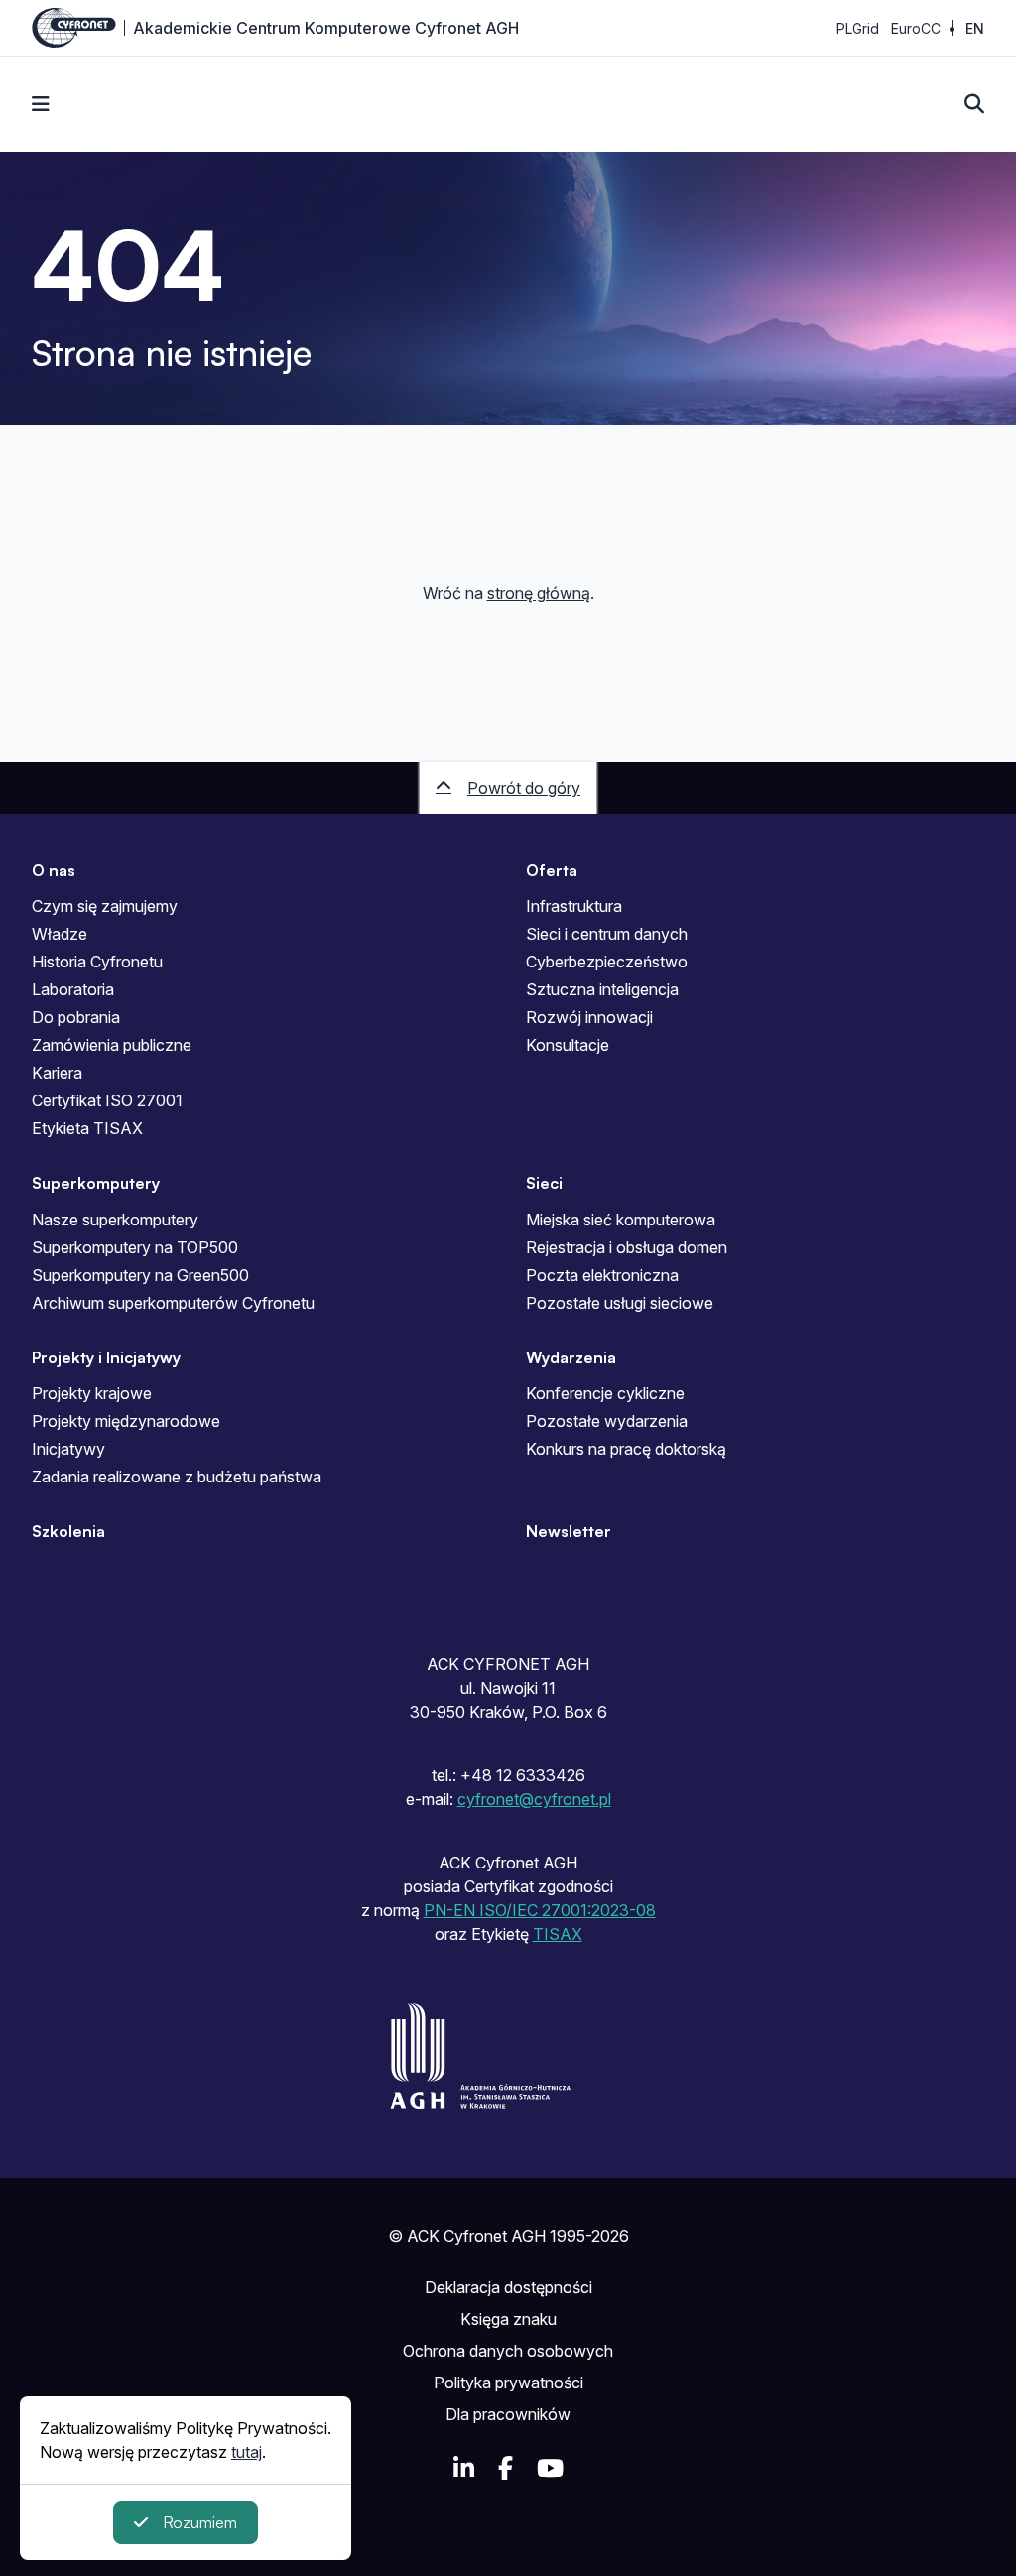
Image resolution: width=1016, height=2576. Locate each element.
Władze (60, 934)
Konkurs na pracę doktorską (626, 1449)
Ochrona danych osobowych (508, 2351)
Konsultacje (568, 1045)
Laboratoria (73, 989)
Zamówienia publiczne (112, 1045)
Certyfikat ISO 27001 (107, 1100)
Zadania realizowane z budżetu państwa (177, 1477)
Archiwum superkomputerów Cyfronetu (173, 1303)
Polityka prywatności (508, 2383)
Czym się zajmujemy (105, 906)
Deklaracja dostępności (508, 2287)
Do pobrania (76, 1017)
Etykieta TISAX (87, 1128)
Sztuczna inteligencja (602, 989)
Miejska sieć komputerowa (621, 1220)
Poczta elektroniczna (602, 1275)
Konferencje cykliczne (605, 1393)
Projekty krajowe (92, 1393)
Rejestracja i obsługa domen (627, 1247)
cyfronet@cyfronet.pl (534, 1799)
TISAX (558, 1934)
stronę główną (539, 593)
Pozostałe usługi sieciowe (620, 1303)
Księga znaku (508, 2319)
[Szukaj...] (974, 104)
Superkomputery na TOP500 (135, 1247)
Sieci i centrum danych (607, 934)
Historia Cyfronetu (97, 962)
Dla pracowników (508, 2414)
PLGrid (858, 28)
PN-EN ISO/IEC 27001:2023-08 (540, 1910)
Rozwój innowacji (589, 1017)
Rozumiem (200, 2522)
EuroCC (916, 28)
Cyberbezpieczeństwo (607, 962)
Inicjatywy (68, 1449)
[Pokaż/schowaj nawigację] (41, 104)
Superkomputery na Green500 (140, 1275)
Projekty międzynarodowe (126, 1421)
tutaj (247, 2452)
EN (975, 28)
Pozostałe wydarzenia (607, 1421)
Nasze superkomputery (115, 1220)
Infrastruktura (574, 906)
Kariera (57, 1073)
